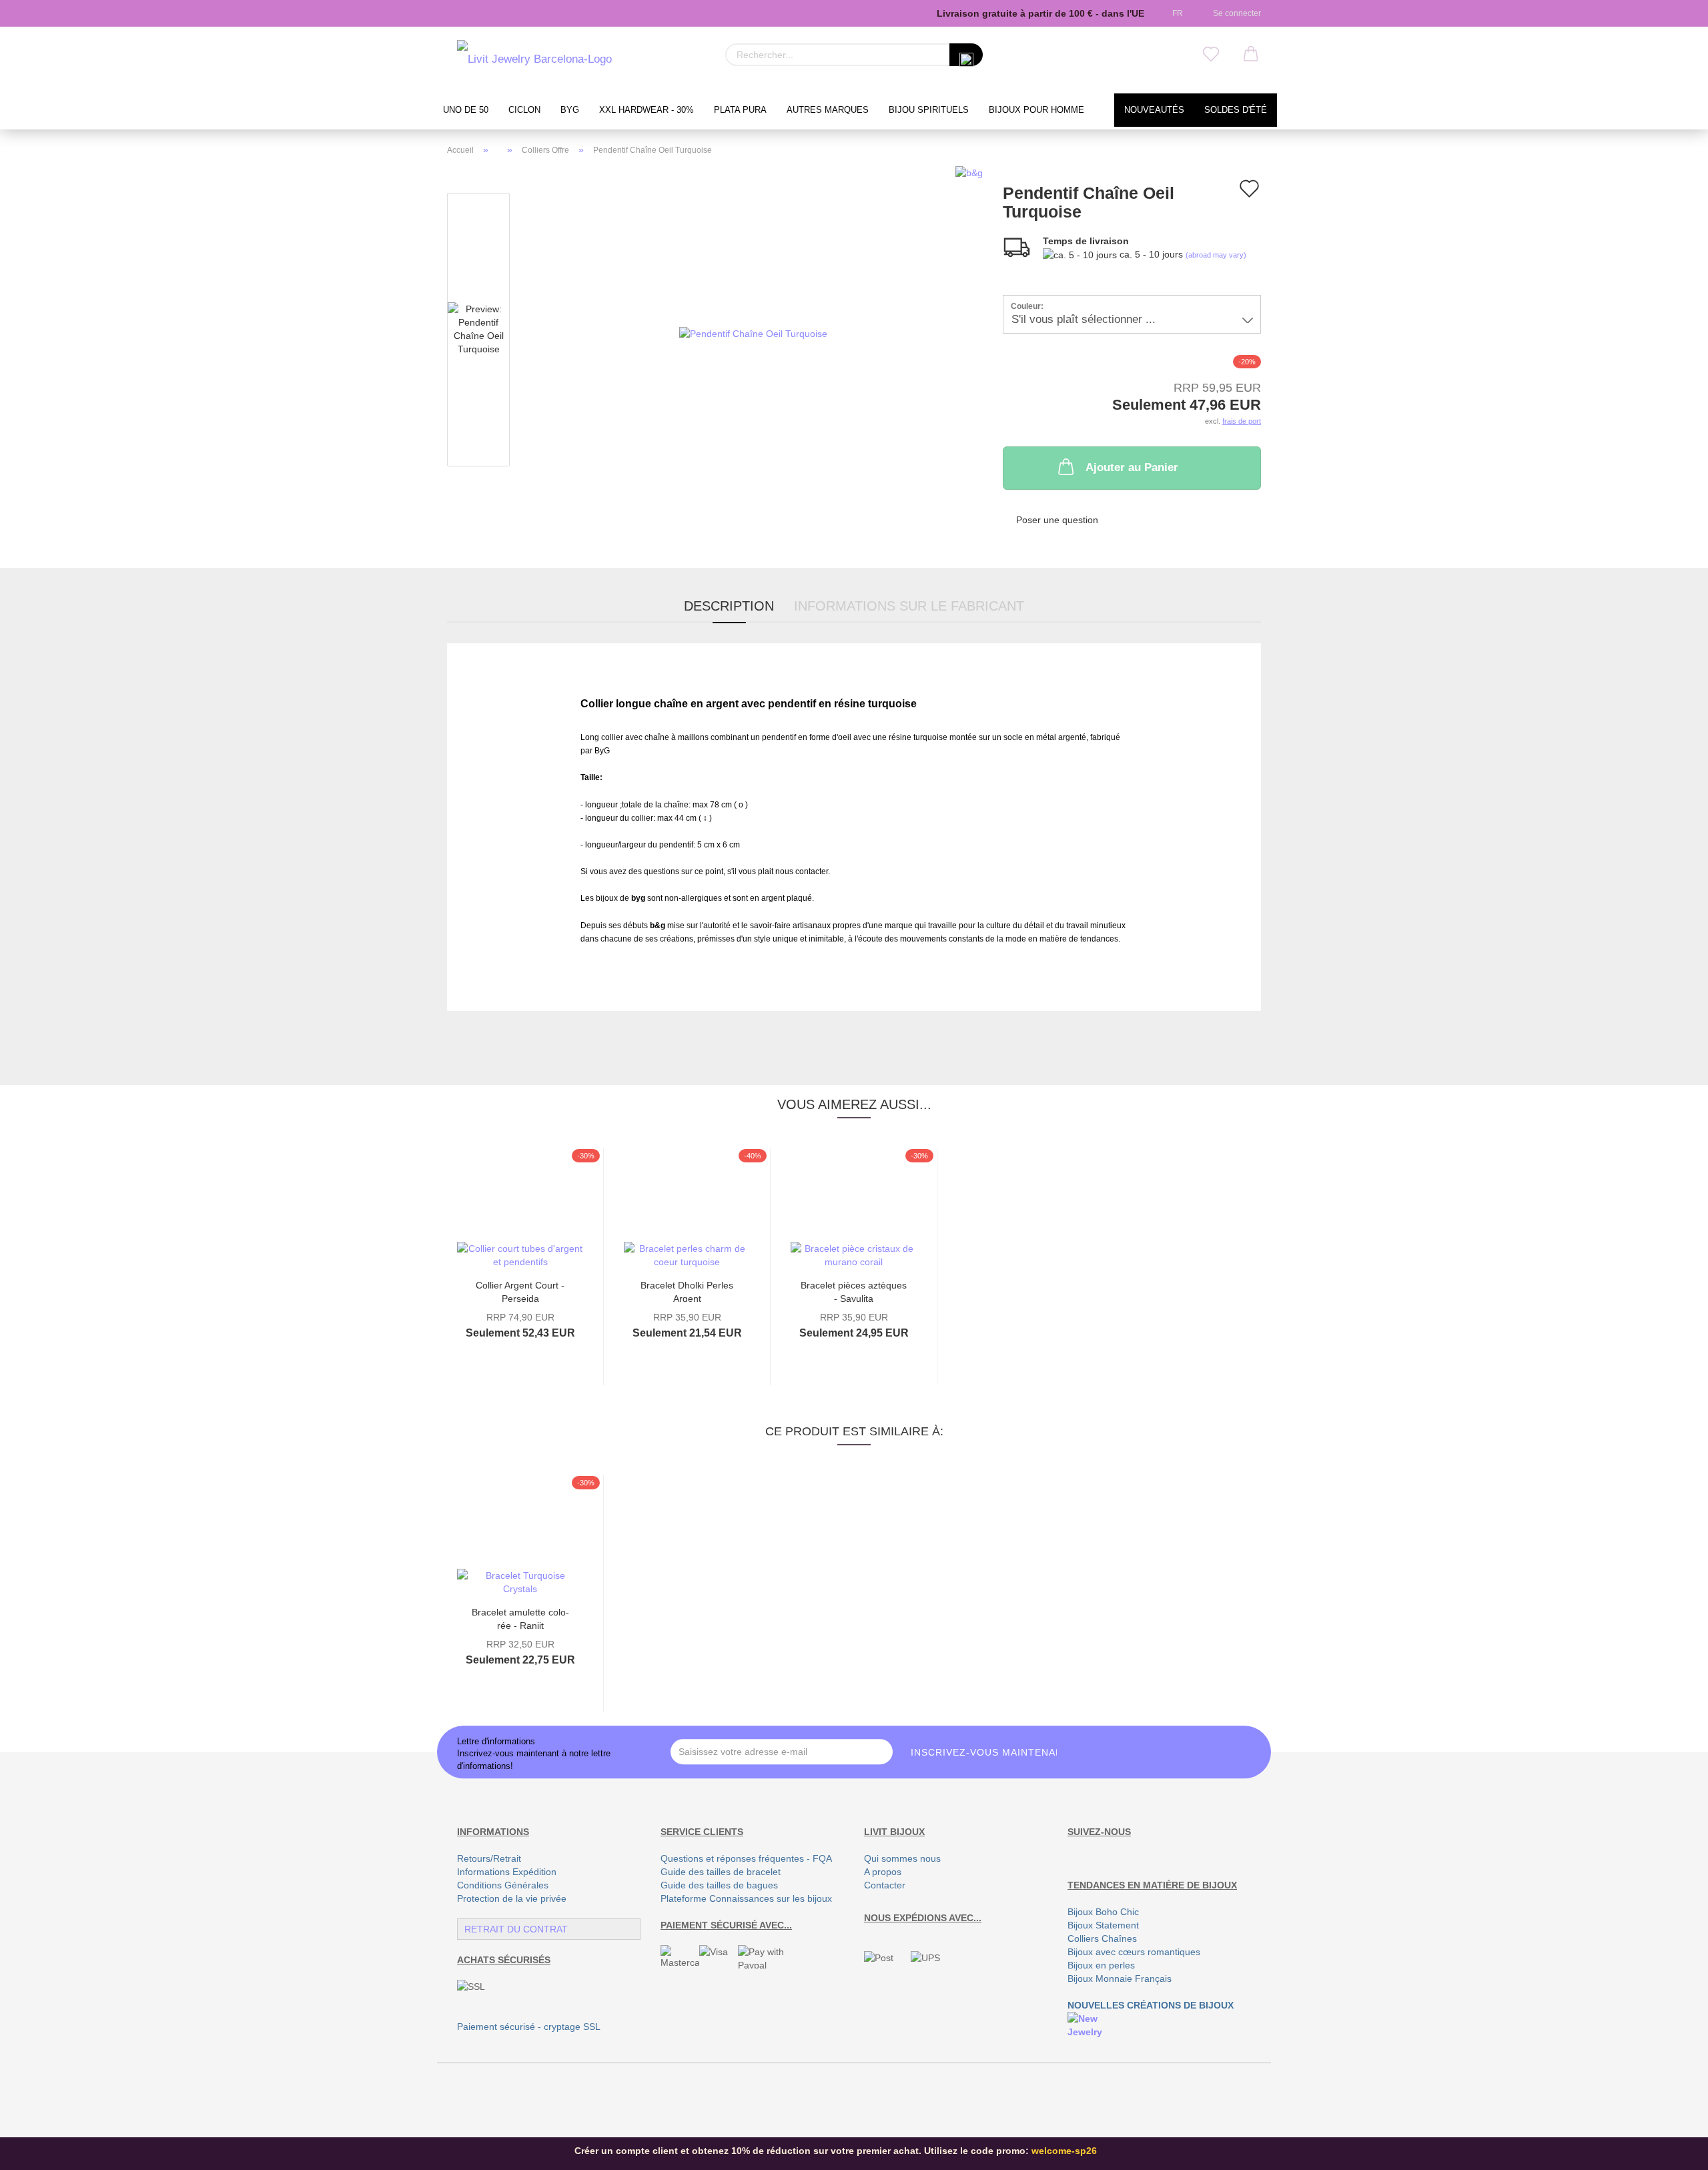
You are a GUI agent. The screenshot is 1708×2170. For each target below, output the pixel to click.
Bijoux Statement (1103, 1925)
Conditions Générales (503, 1885)
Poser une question (1057, 520)
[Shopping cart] (1251, 55)
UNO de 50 (466, 110)
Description (729, 606)
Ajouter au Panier (1132, 467)
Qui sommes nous (902, 1858)
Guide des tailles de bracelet (721, 1872)
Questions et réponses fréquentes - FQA (746, 1858)
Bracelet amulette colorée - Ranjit (520, 1618)
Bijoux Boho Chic (1103, 1912)
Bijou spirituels (929, 110)
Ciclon (524, 110)
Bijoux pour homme (1036, 110)
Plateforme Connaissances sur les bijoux (746, 1898)
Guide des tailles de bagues (719, 1885)
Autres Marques (828, 110)
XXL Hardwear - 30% (647, 110)
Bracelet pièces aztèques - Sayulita (854, 1291)
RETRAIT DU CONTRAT (516, 1929)
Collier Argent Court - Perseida (520, 1291)
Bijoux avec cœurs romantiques (1134, 1952)
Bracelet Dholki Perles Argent (687, 1291)
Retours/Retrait (489, 1858)
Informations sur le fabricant (909, 606)
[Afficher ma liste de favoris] (1211, 55)
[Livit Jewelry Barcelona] (534, 60)
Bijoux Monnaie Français (1120, 1978)
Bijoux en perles (1101, 1965)
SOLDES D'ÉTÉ (1236, 110)
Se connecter (1235, 13)
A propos (883, 1872)
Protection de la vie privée (512, 1898)
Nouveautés (1154, 110)
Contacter (885, 1885)
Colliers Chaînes (1102, 1938)
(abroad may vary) (1216, 255)
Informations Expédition (507, 1872)
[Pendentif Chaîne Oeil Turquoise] (753, 332)
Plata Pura (740, 110)
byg (570, 110)
